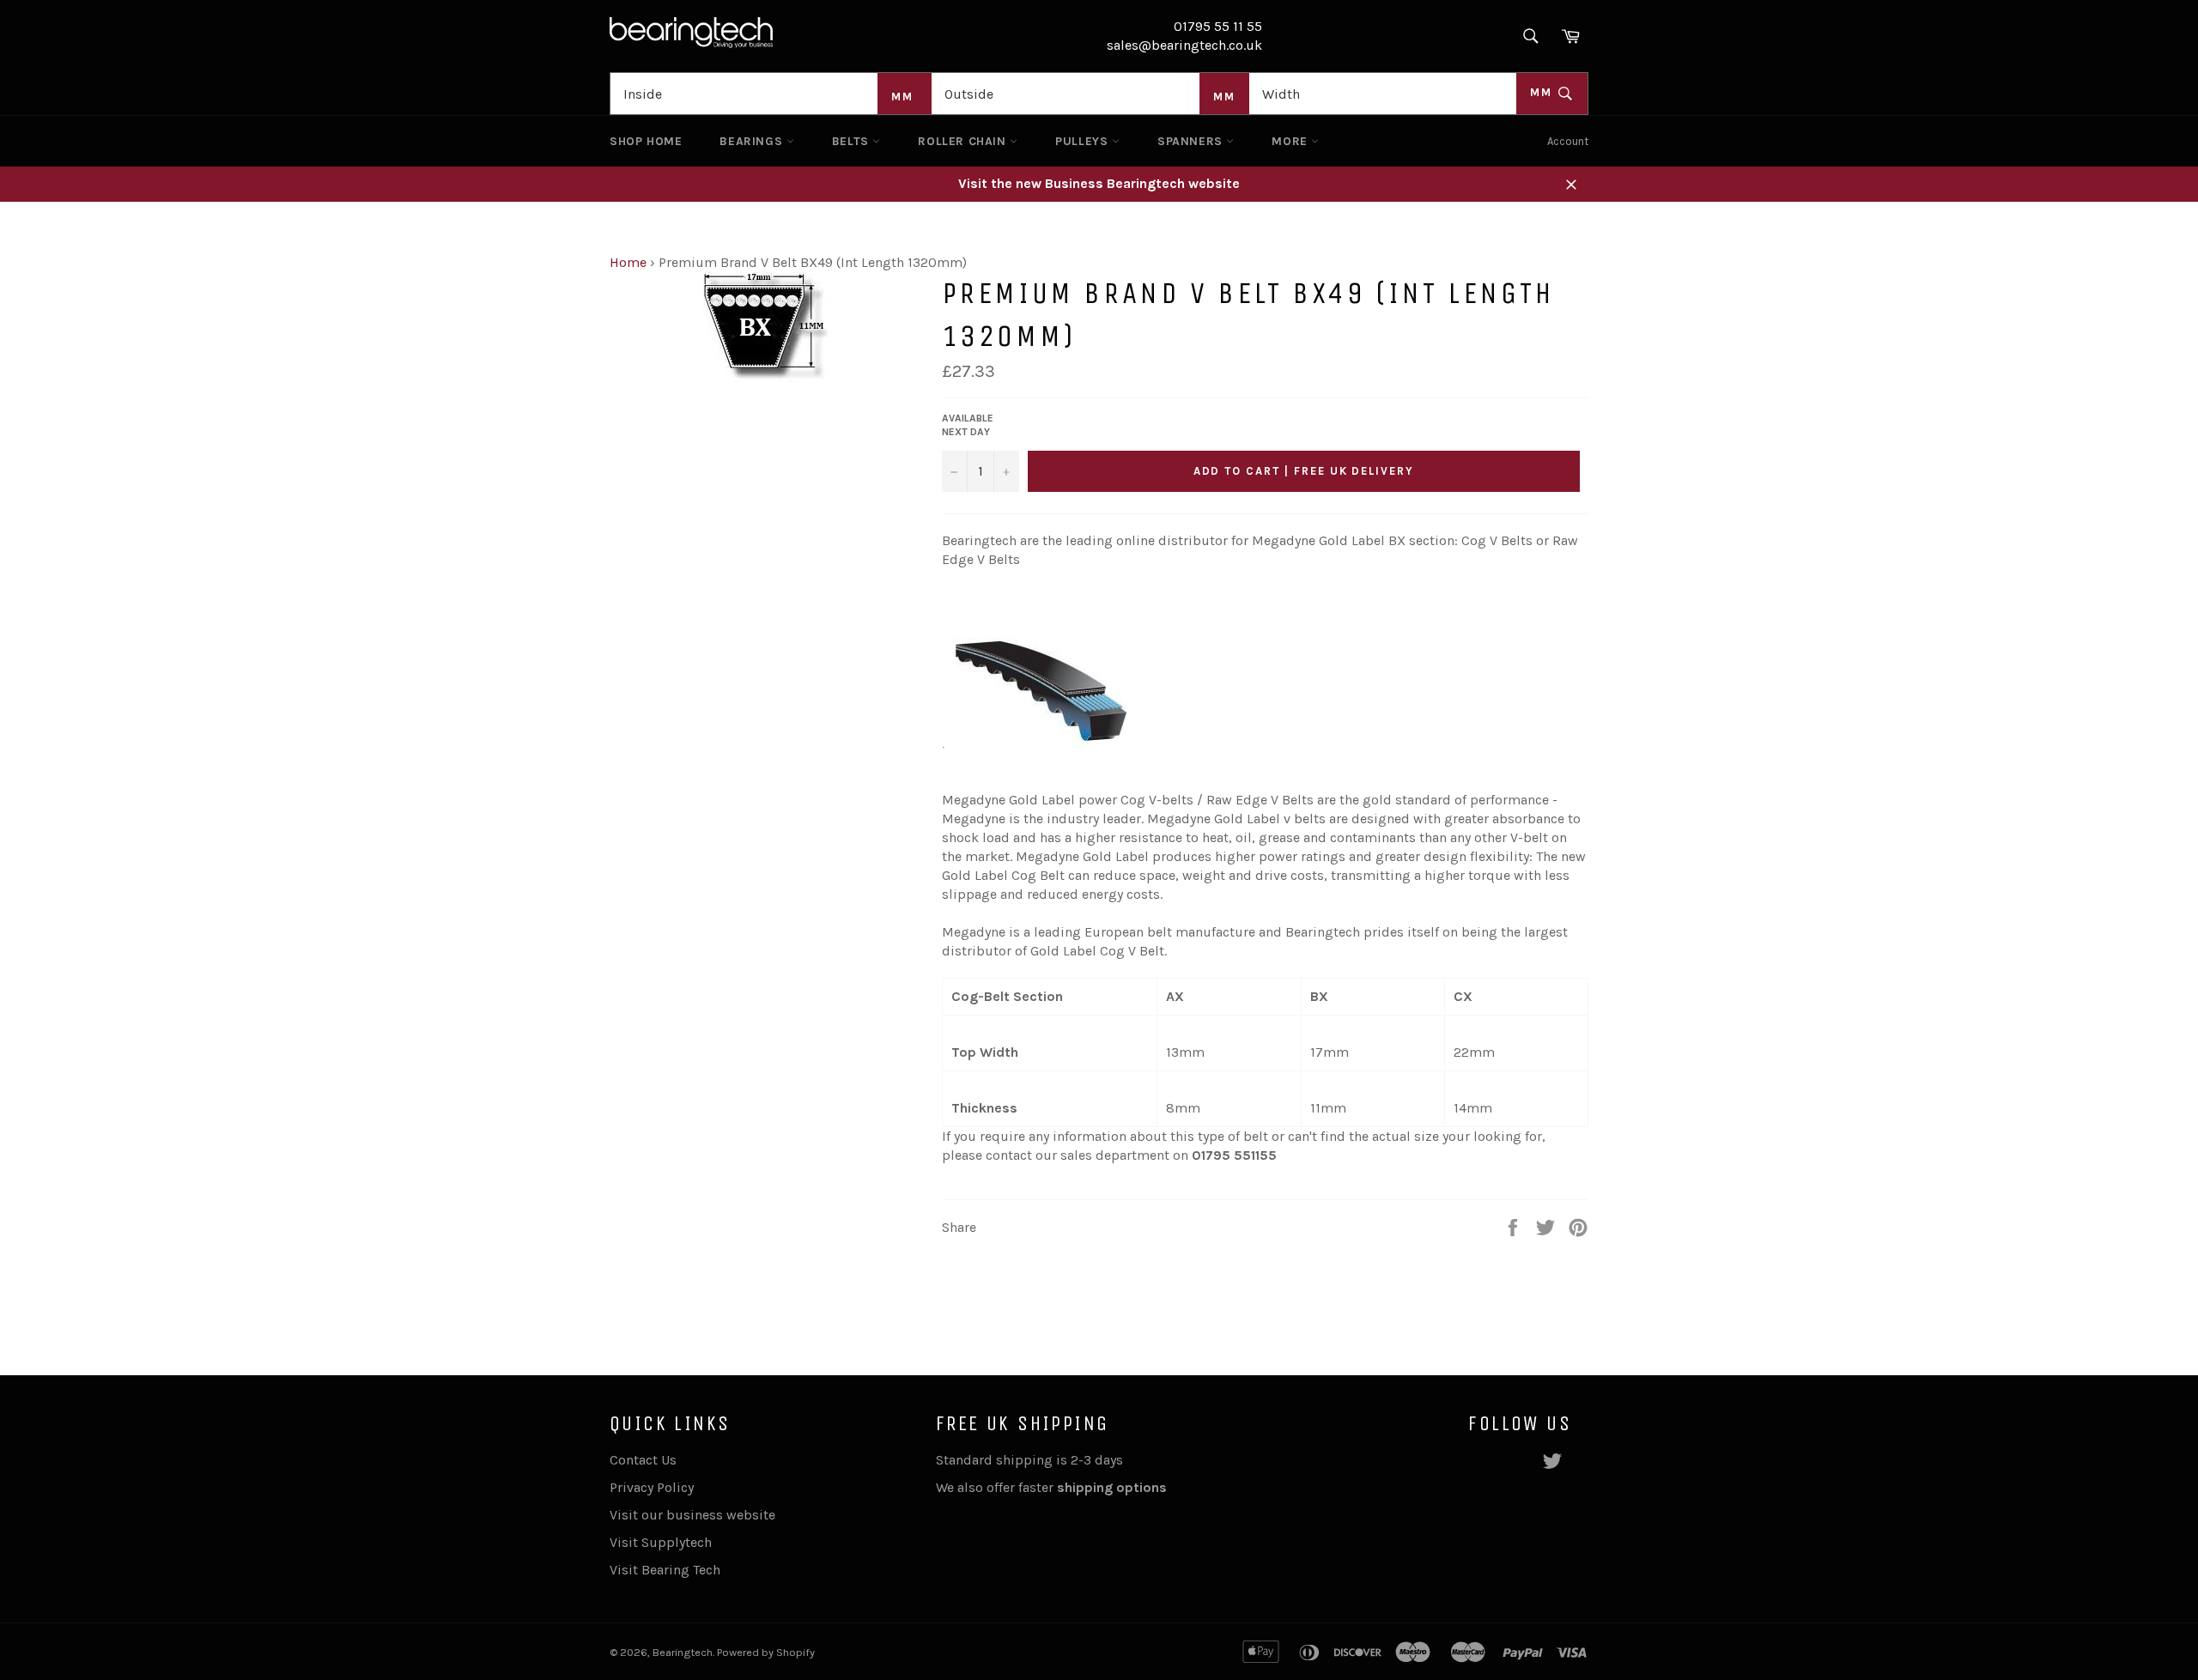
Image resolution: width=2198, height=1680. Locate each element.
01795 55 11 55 (1218, 26)
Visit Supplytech (661, 1542)
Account (1568, 141)
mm (1543, 92)
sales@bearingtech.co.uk (1184, 45)
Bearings (753, 141)
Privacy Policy (652, 1487)
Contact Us (643, 1460)
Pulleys (1084, 141)
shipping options (1114, 1487)
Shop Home (646, 141)
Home (628, 262)
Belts (853, 141)
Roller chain (964, 141)
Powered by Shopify (766, 1652)
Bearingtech (683, 1652)
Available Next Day (968, 425)
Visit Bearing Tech (665, 1570)
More (1291, 141)
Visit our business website (692, 1515)
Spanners (1192, 141)
